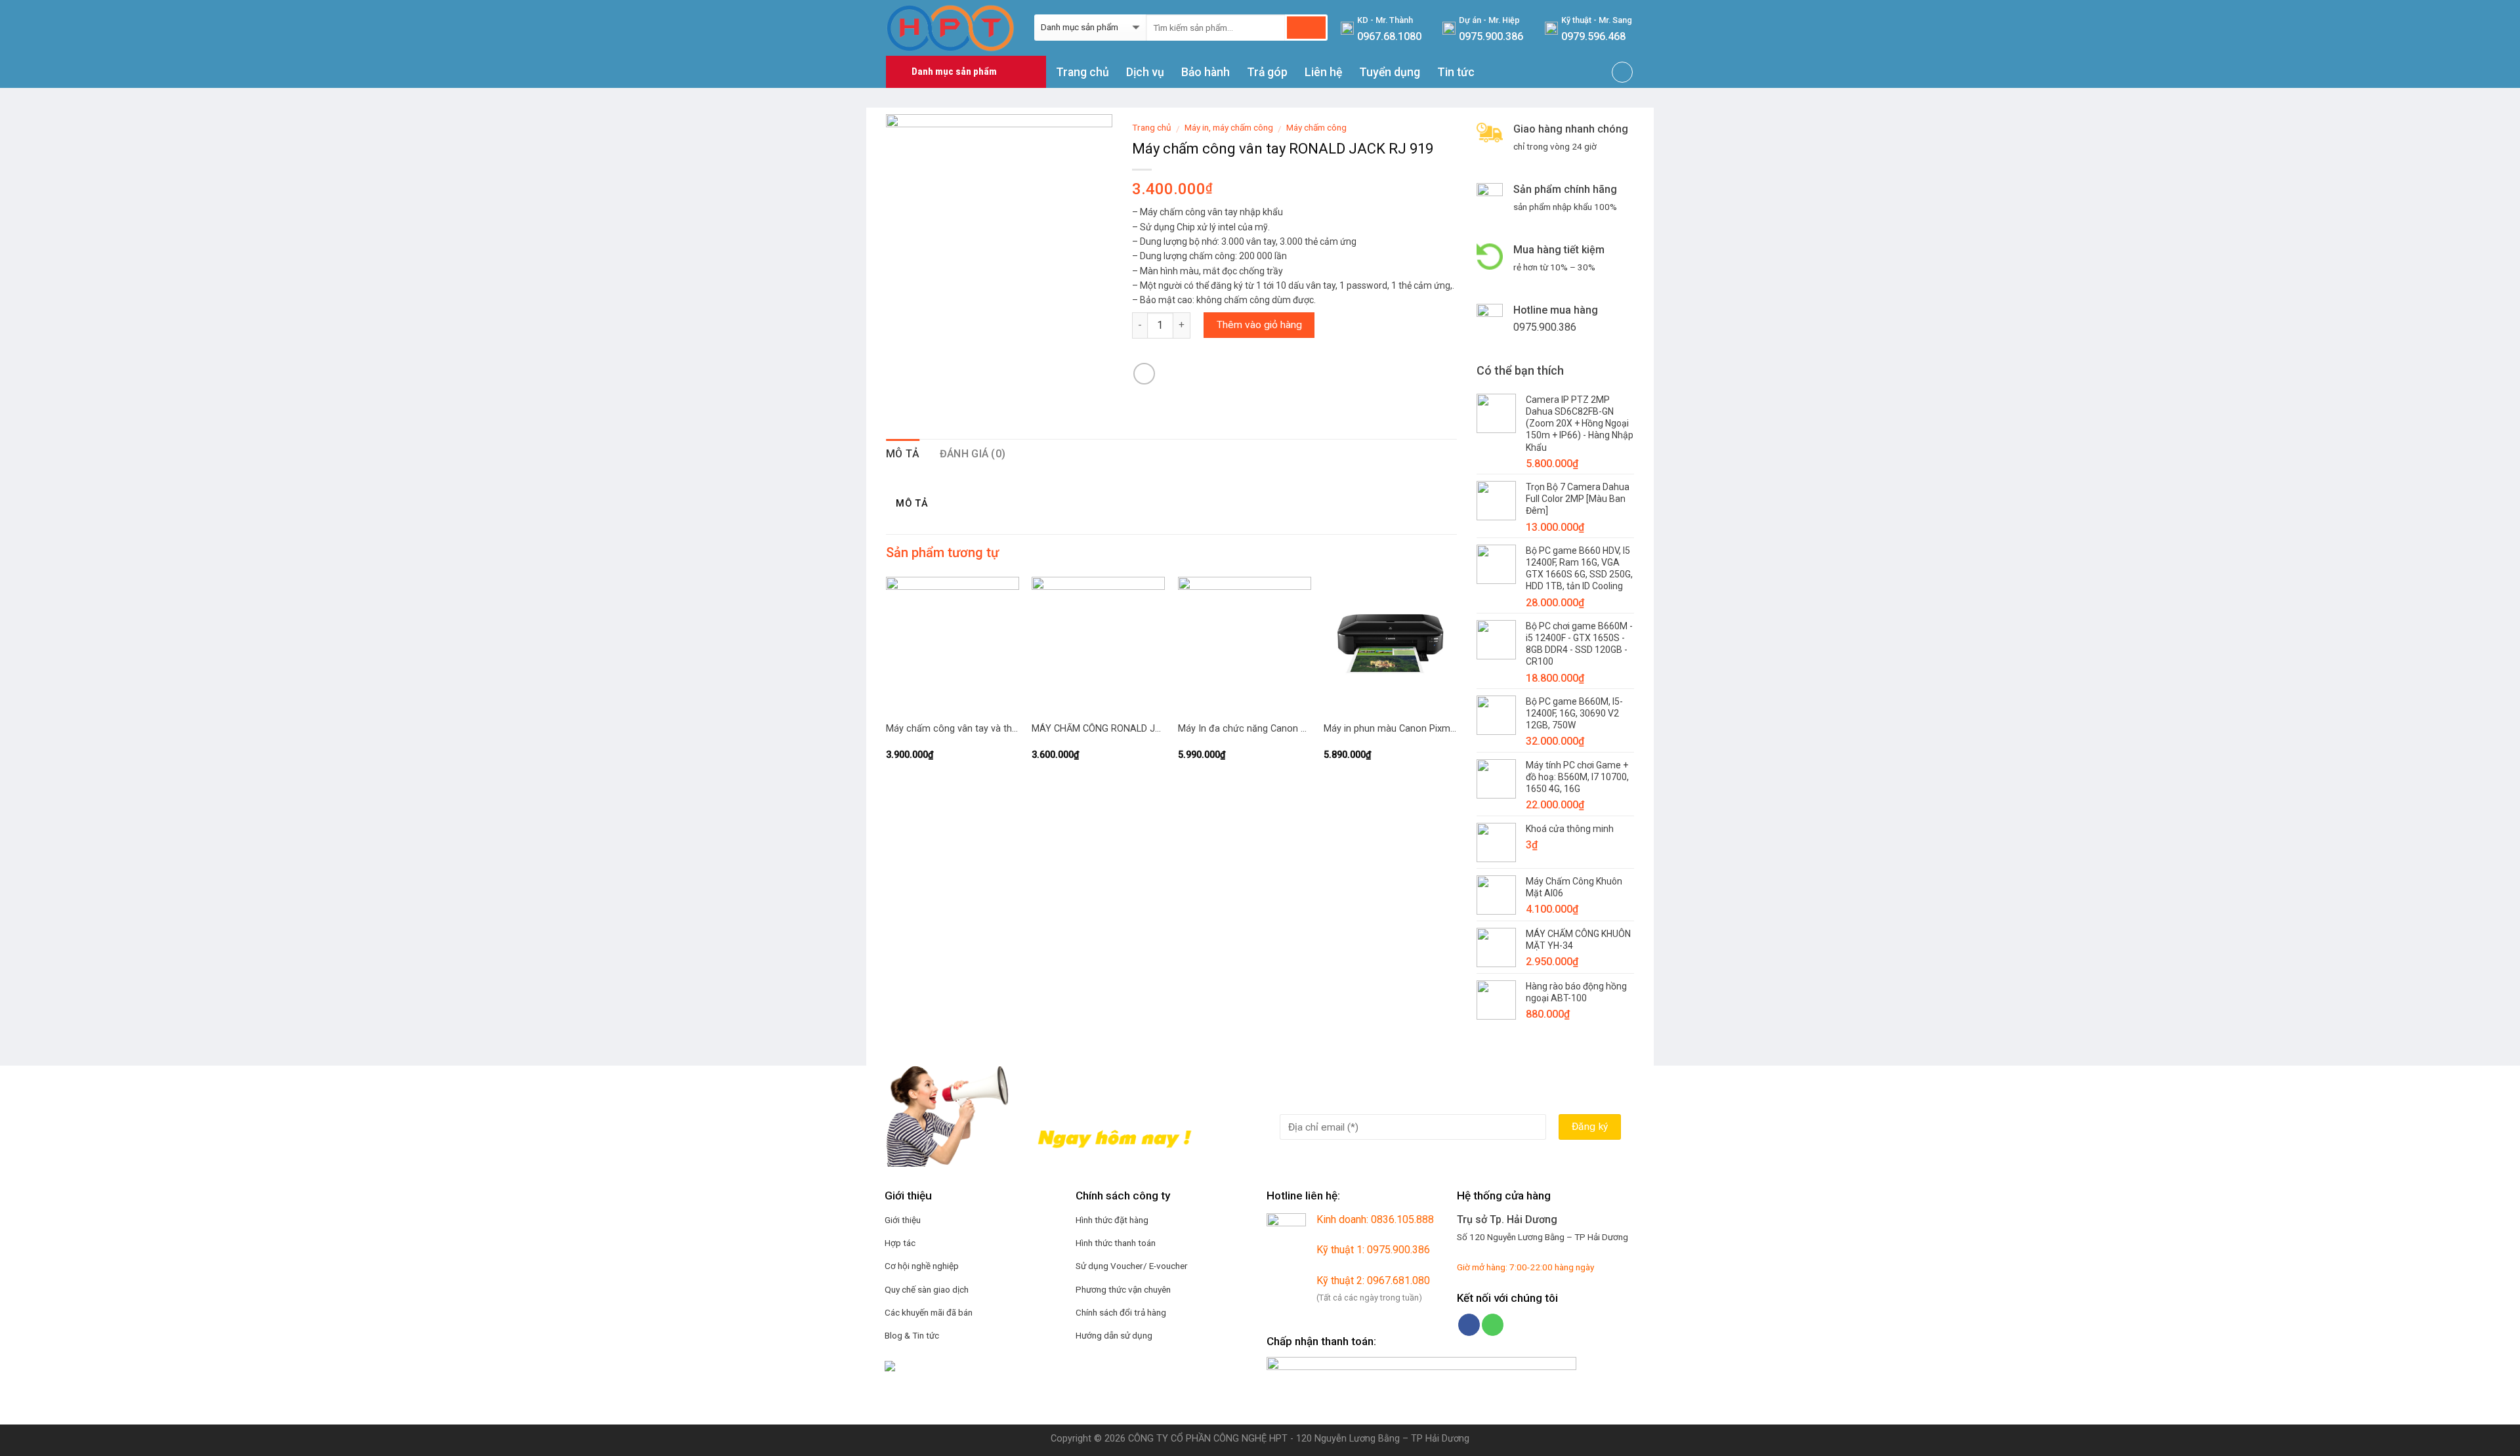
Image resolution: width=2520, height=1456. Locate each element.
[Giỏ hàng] (1622, 72)
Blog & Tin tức (912, 1335)
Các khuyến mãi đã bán (929, 1312)
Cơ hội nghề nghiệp (922, 1266)
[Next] (1456, 682)
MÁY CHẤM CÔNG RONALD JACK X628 (1098, 729)
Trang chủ (1082, 72)
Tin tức (1456, 72)
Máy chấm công (1316, 127)
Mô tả (903, 454)
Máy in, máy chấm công (1229, 127)
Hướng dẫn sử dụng (1114, 1335)
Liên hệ (1323, 72)
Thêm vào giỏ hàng (1259, 325)
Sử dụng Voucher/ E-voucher (1132, 1266)
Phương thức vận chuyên (1123, 1289)
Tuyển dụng (1390, 72)
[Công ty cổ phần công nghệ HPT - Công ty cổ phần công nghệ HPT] (950, 28)
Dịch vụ (1145, 72)
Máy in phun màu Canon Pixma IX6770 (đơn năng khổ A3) (1390, 729)
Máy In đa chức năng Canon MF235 (1245, 729)
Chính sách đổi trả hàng (1121, 1312)
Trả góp (1267, 72)
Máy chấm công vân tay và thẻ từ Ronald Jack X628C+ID (953, 729)
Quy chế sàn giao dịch (927, 1289)
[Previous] (887, 682)
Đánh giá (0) (973, 454)
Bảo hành (1206, 72)
